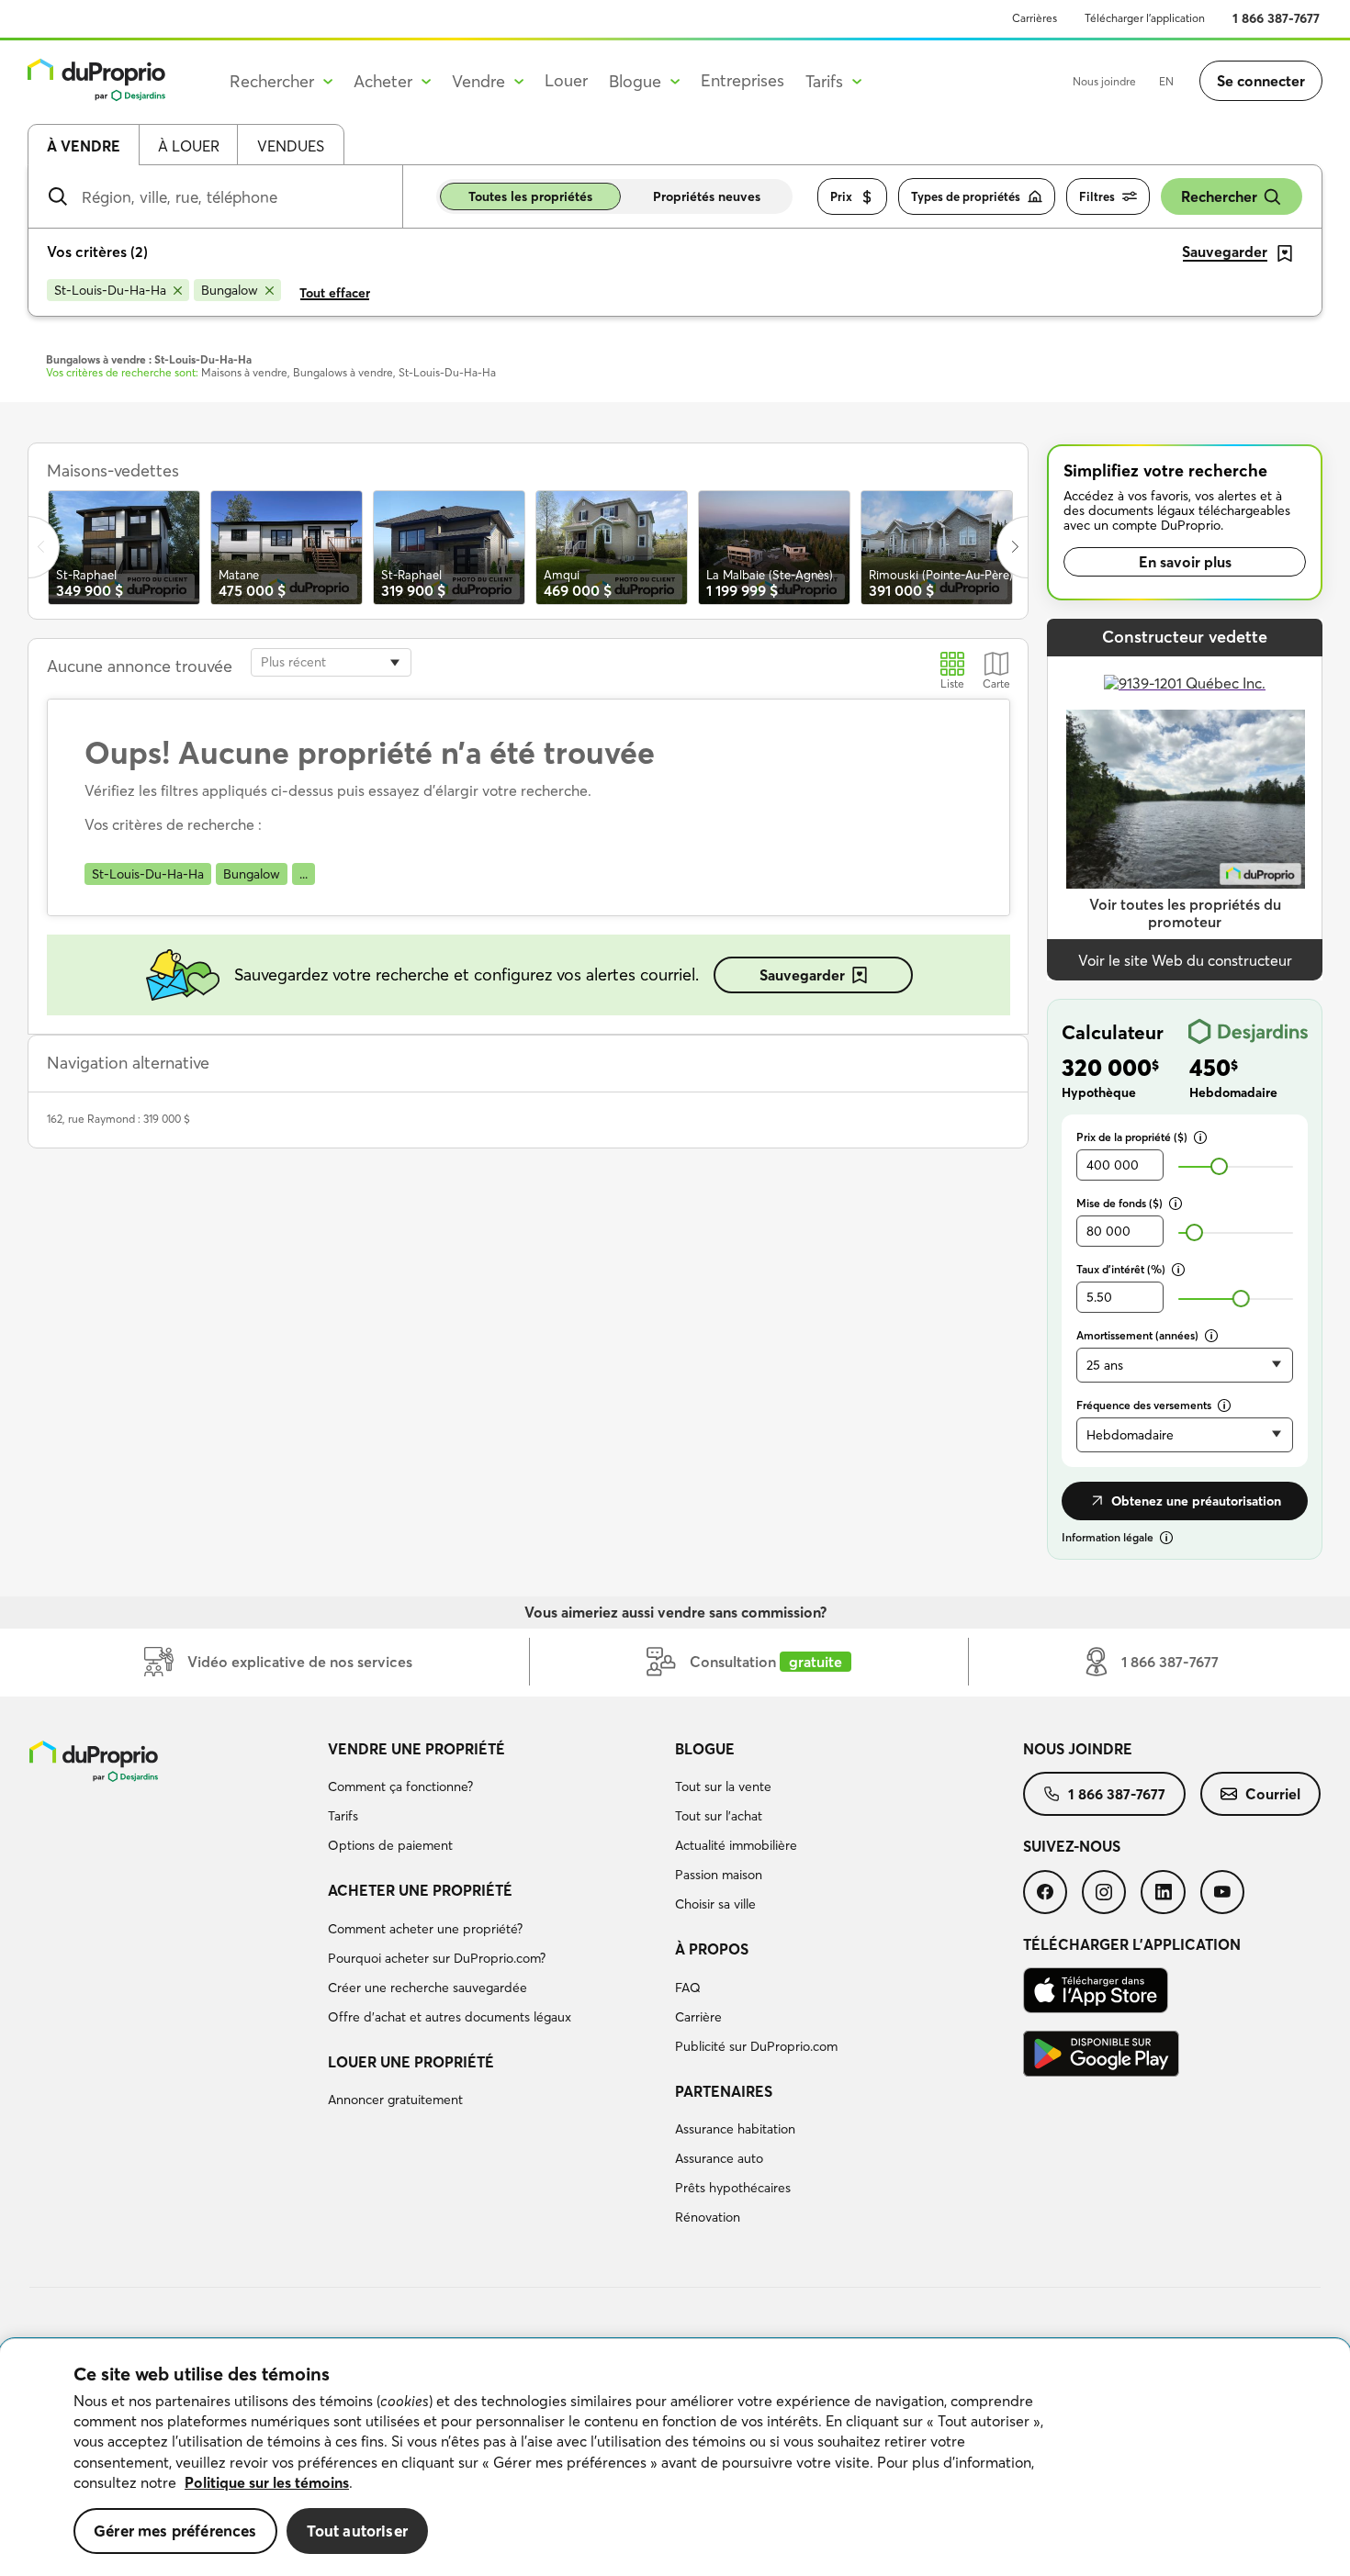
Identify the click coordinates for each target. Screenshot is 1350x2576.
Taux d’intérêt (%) (1121, 1269)
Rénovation (708, 2217)
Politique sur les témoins (267, 2482)
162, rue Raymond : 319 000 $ (118, 1119)
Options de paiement (390, 1845)
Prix (841, 196)
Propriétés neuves (707, 196)
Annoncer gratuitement (395, 2100)
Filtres (1097, 196)
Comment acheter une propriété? (425, 1929)
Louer (566, 80)
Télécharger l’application (1145, 18)
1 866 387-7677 (1276, 18)
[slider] (1219, 1166)
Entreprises (742, 80)
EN (1166, 81)
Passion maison (719, 1875)
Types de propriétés (966, 196)
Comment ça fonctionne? (400, 1786)
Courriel (1273, 1794)
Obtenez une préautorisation (1196, 1501)
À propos (712, 1949)
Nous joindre (1104, 81)
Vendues (291, 146)
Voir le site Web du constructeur (1185, 960)
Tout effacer (335, 293)
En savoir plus (1185, 562)
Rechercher (1219, 196)
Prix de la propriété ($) (1132, 1137)
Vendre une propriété (416, 1749)
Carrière (698, 2017)
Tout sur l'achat (719, 1816)
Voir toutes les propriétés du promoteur (1185, 913)
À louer (189, 146)
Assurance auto (719, 2158)
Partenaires (724, 2091)
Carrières (1035, 18)
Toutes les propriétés (530, 196)
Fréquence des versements (1144, 1405)
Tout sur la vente (723, 1786)
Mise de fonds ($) (1119, 1203)
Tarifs (343, 1816)
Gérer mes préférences (175, 2531)
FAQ (688, 1988)
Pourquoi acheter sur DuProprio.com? (437, 1958)
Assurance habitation (735, 2129)
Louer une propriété (411, 2062)
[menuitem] (495, 1800)
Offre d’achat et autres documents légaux (450, 2017)
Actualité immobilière (736, 1845)
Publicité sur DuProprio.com (756, 2046)
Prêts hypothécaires (733, 2188)
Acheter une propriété (420, 1890)
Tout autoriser (357, 2531)
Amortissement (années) (1137, 1335)
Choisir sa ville (715, 1904)
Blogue (705, 1749)
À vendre (84, 146)
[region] (675, 2458)
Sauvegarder (802, 975)
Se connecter (1261, 81)
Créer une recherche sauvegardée (427, 1988)
